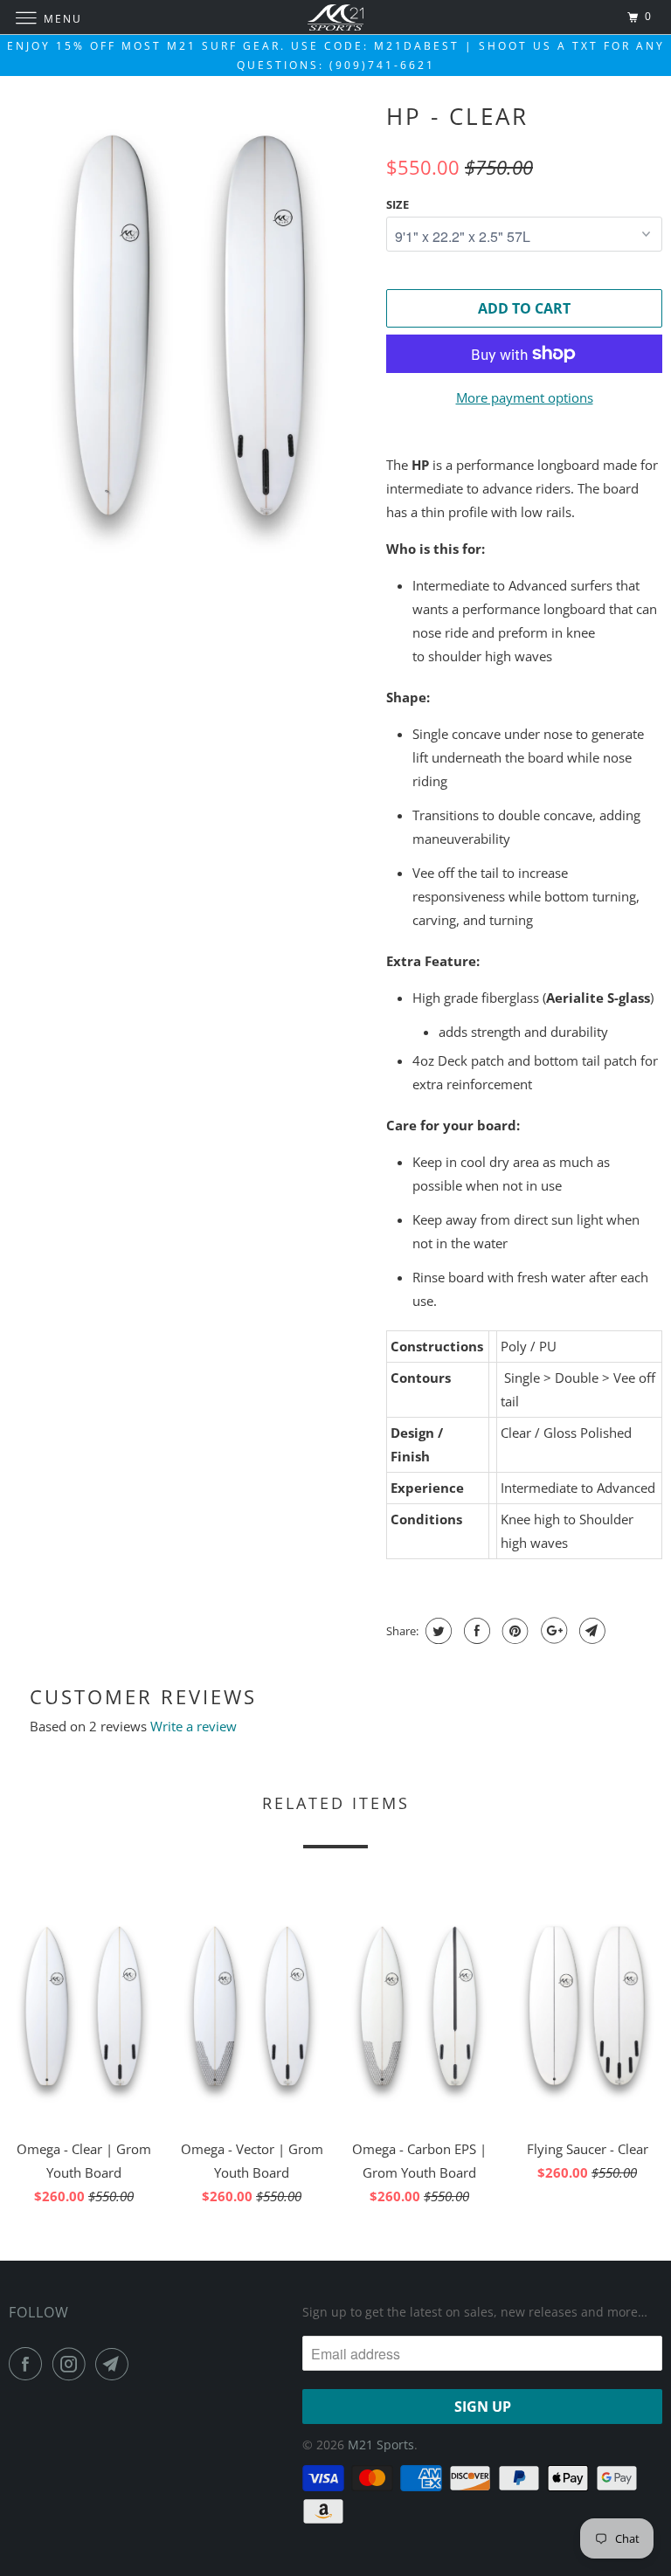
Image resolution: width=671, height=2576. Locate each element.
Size (398, 204)
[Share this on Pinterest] (513, 1631)
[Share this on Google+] (552, 1631)
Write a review (194, 1726)
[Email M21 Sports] (115, 2364)
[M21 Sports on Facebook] (29, 2364)
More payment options (525, 397)
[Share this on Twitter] (436, 1631)
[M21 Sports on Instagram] (73, 2364)
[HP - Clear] (189, 325)
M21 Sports (381, 2445)
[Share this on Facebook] (475, 1631)
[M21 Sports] (335, 17)
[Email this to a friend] (590, 1631)
